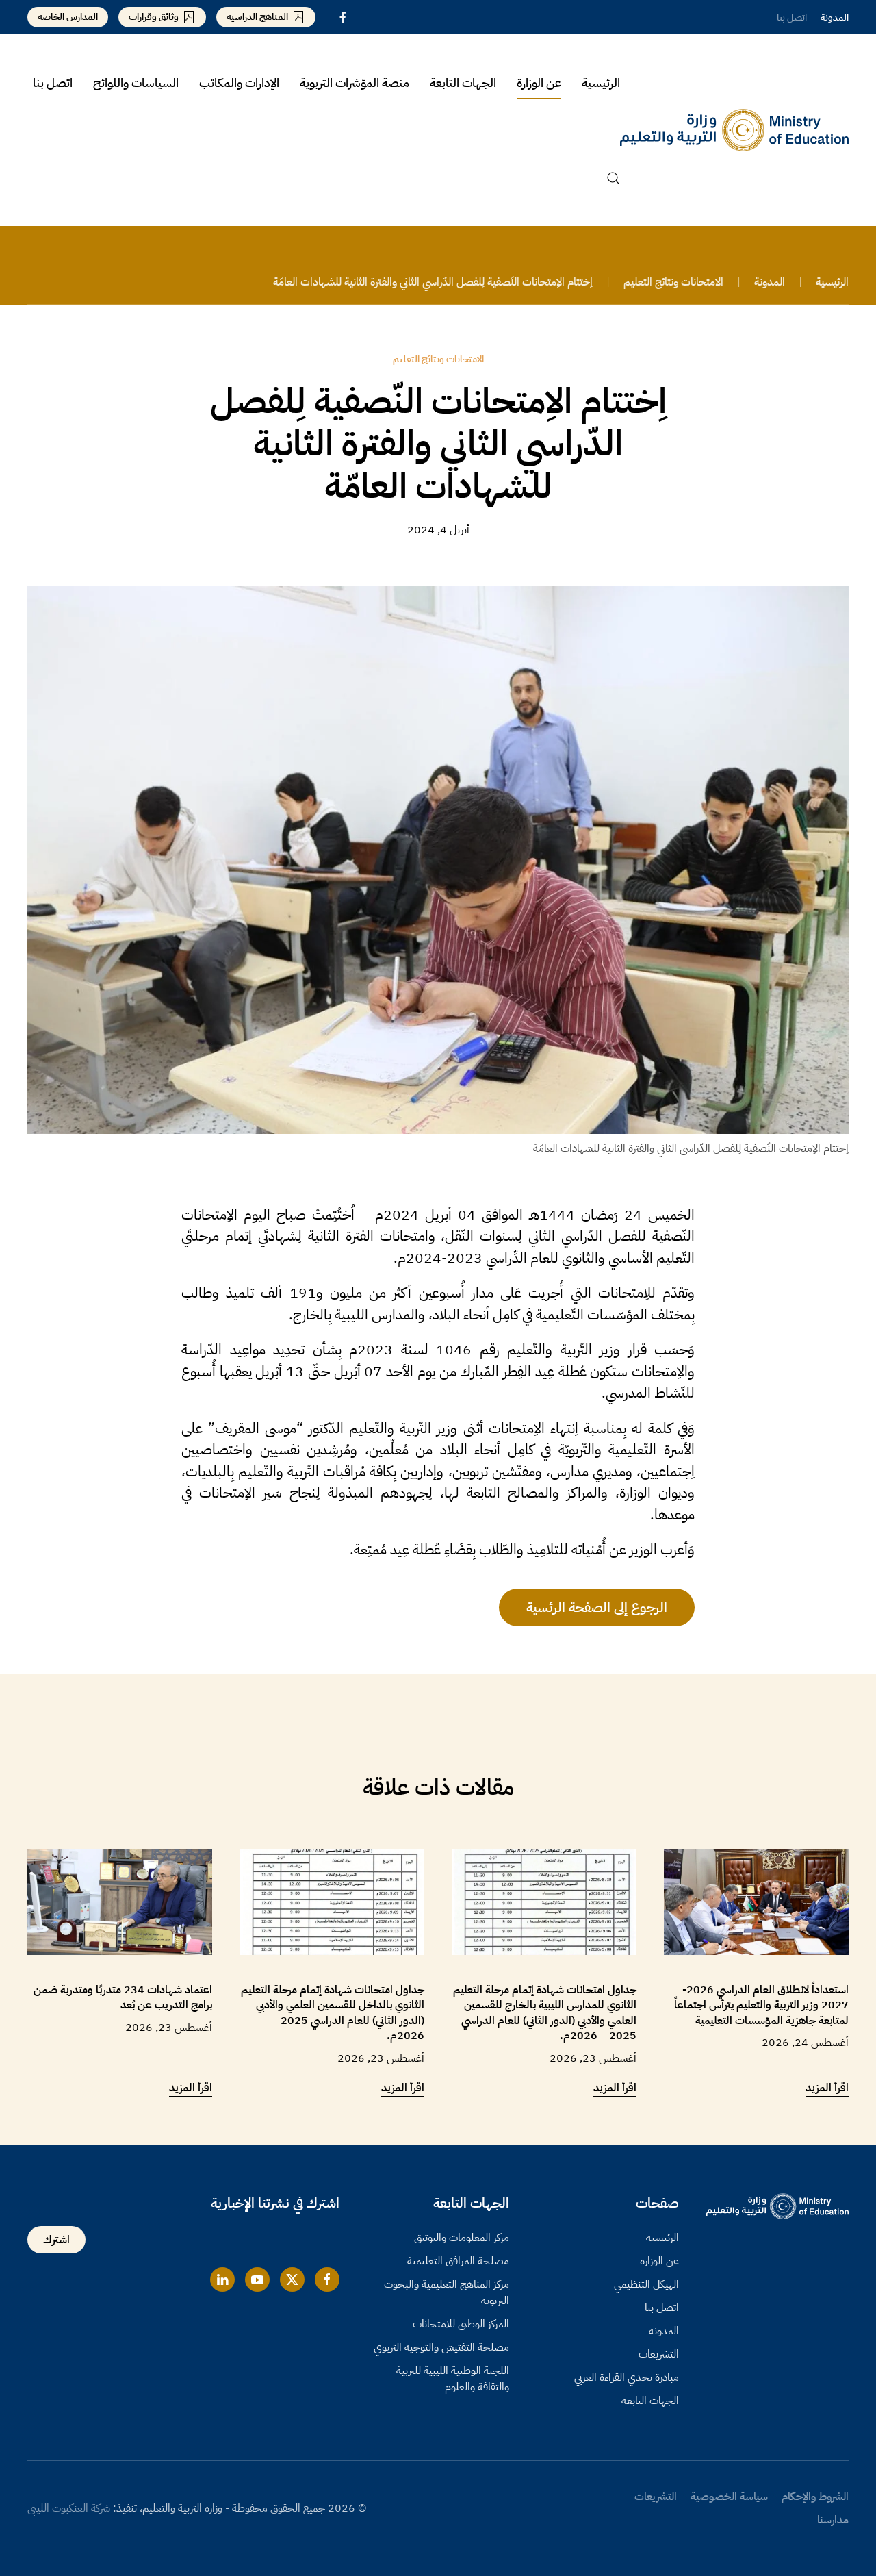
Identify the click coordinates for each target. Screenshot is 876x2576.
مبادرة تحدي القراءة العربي (627, 2377)
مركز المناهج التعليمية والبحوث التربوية (447, 2293)
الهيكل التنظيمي (646, 2284)
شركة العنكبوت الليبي (69, 2508)
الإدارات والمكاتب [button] (239, 83)
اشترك (56, 2240)
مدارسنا (833, 2520)
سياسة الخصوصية (729, 2497)
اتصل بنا (792, 17)
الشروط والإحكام (815, 2497)
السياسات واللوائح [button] (136, 83)
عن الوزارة (659, 2261)
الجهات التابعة (650, 2401)
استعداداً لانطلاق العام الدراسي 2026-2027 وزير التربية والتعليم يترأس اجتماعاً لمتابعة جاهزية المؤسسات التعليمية (761, 2005)
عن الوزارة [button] (539, 83)
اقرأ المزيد (827, 2088)
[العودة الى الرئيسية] (734, 130)
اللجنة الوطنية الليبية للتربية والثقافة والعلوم (453, 2379)
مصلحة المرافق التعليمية (458, 2261)
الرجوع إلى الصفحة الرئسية (597, 1607)
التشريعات (659, 2354)
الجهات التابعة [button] (463, 83)
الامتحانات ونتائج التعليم (438, 359)
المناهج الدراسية (257, 17)
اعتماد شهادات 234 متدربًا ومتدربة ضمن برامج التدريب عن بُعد (123, 1997)
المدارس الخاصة (68, 17)
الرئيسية (601, 83)
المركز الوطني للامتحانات (461, 2324)
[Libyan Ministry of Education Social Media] (327, 2280)
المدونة (835, 17)
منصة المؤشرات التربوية (355, 83)
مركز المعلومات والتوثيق (462, 2238)
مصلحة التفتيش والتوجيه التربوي (441, 2347)
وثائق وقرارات (154, 17)
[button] (613, 178)
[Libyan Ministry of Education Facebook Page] (343, 17)
